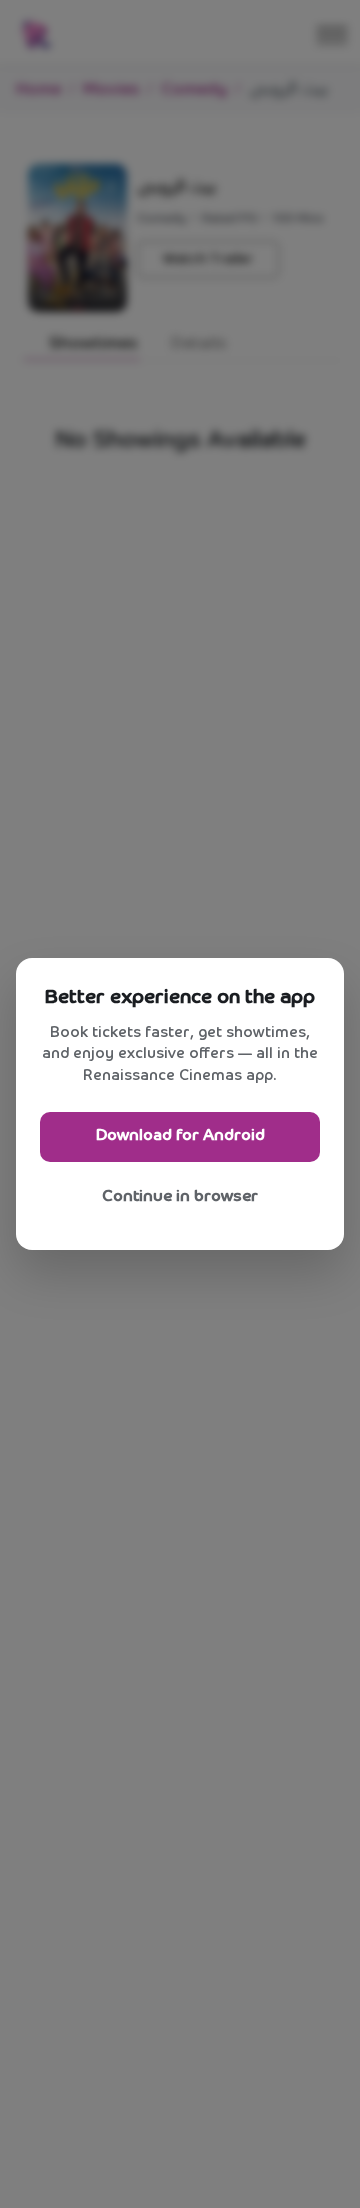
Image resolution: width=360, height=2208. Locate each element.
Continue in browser (180, 1196)
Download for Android (180, 1135)
